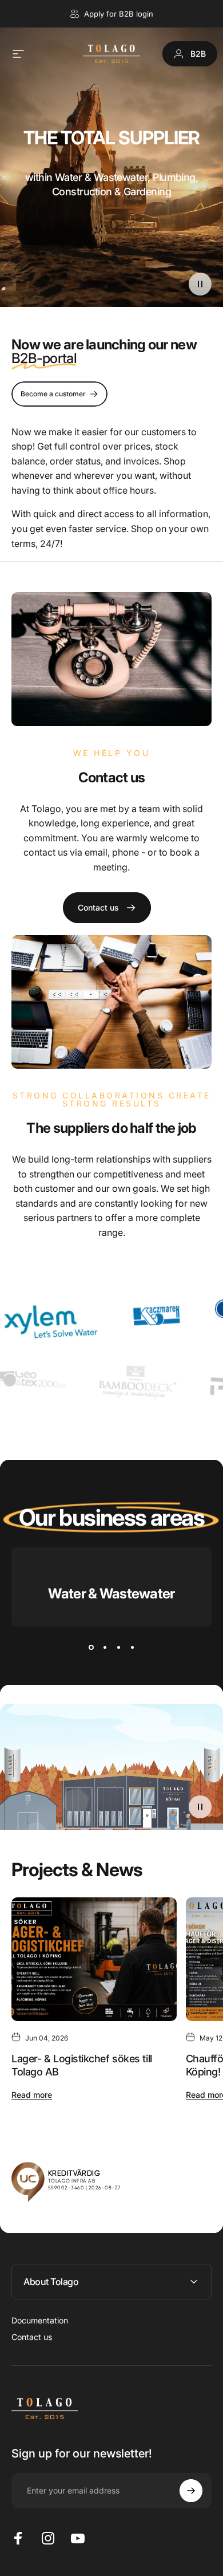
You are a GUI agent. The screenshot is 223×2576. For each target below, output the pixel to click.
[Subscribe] (191, 2491)
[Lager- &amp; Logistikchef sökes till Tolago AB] (94, 1959)
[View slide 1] (91, 1647)
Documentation (40, 2320)
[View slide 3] (118, 1647)
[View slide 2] (105, 1647)
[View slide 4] (132, 1647)
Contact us (32, 2337)
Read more (32, 2095)
